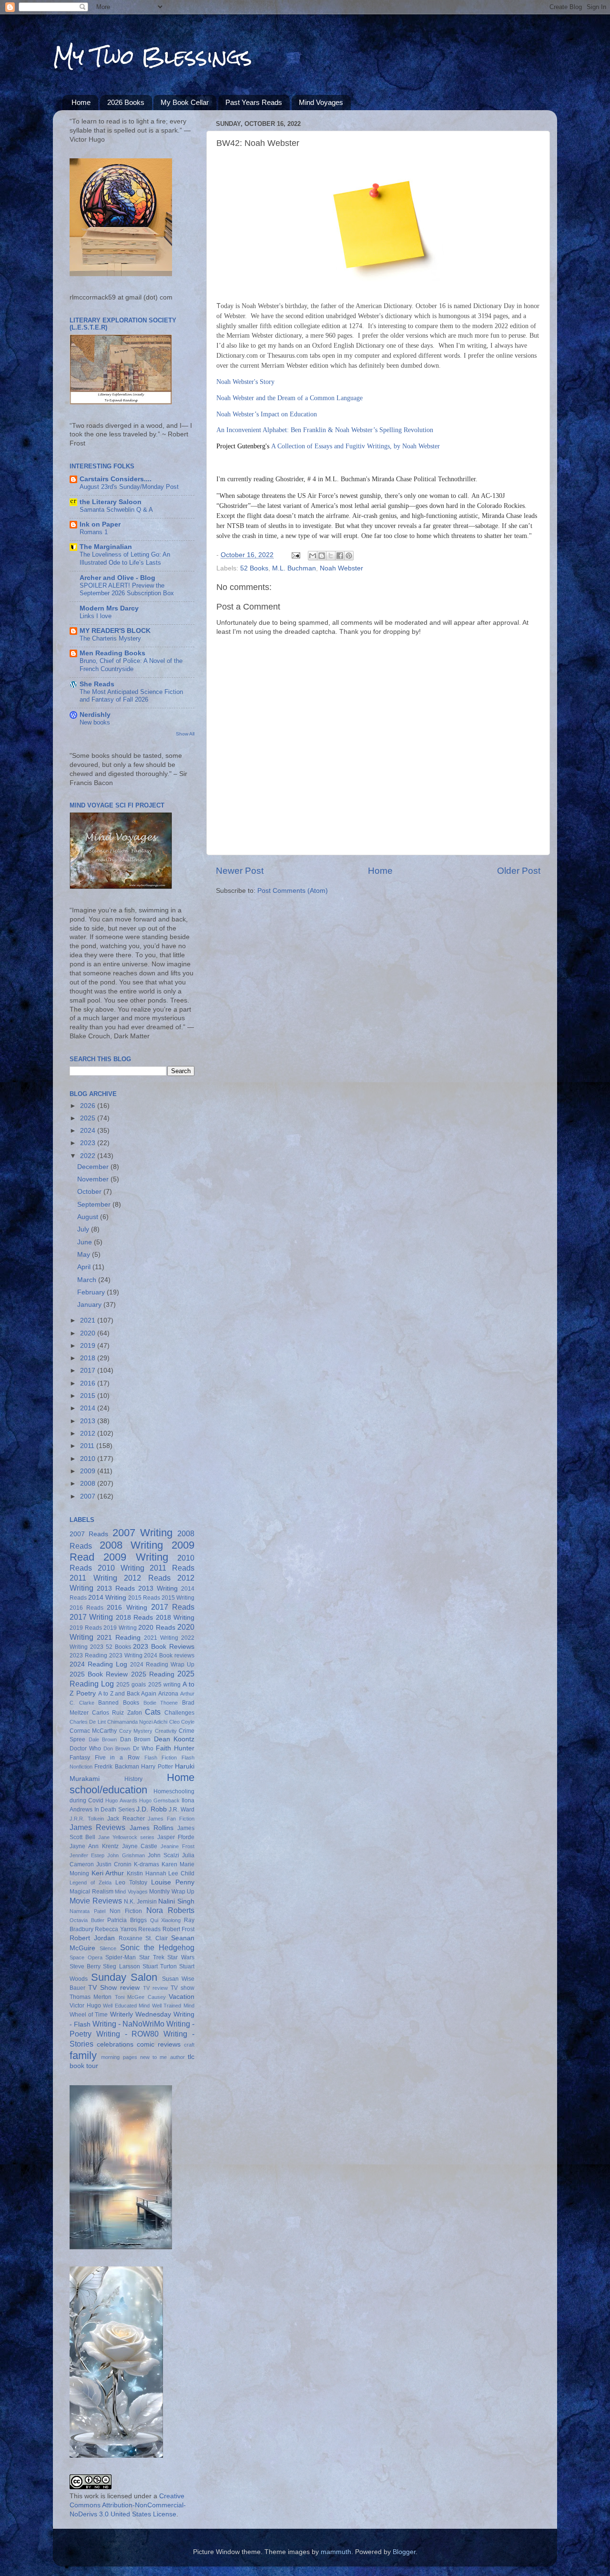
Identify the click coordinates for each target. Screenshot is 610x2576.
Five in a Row (117, 1758)
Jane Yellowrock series (126, 1837)
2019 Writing (120, 1628)
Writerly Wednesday (141, 2014)
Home (81, 102)
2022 (89, 1156)
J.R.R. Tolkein (87, 1819)
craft (189, 2045)
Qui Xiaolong (166, 1920)
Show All (185, 734)
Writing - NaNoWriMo (128, 2024)
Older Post (519, 871)
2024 (89, 1131)
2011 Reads (172, 1568)
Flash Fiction (161, 1758)
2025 (89, 1118)
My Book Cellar (185, 102)
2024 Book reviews (169, 1655)
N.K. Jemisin (140, 1902)
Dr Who (143, 1748)
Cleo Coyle (182, 1722)
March (88, 1280)
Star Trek (152, 1957)
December (94, 1167)
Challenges (179, 1713)
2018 (89, 1358)
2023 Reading (88, 1655)
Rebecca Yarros (116, 1929)
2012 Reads (147, 1578)
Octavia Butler (87, 1920)
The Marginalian (106, 547)
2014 (89, 1408)
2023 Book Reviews (164, 1647)
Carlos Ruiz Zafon (117, 1713)
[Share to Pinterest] (349, 556)
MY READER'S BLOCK (115, 631)
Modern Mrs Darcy (109, 608)
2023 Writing (126, 1655)
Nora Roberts (170, 1910)
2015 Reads (144, 1598)
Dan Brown (136, 1739)
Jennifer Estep (87, 1855)
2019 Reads (86, 1628)
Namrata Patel (87, 1911)
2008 (89, 1484)
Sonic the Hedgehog (157, 1947)
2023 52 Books (111, 1647)
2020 (89, 1333)
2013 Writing (158, 1588)
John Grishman (126, 1855)
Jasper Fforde (176, 1837)
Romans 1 (94, 532)
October (90, 1192)
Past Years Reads (254, 102)
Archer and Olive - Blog (117, 578)
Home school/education (132, 1784)
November (94, 1179)
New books (95, 722)
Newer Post (240, 871)
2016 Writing (127, 1608)
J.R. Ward (182, 1810)
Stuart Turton (160, 1966)
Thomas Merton (91, 1997)
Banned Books (119, 1703)
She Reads (97, 684)
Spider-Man (121, 1957)
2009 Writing (136, 1557)
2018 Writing (175, 1618)
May (85, 1255)
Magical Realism (91, 1892)
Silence (108, 1948)
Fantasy (80, 1758)
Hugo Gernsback (159, 1800)
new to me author (163, 2057)
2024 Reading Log (98, 1664)
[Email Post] (295, 555)
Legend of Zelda (91, 1883)
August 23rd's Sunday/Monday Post (129, 487)
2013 (89, 1421)
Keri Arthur (108, 1873)
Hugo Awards (121, 1800)
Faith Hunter (175, 1748)
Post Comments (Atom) (293, 891)
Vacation (182, 1997)
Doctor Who (85, 1748)
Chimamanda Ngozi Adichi (137, 1722)
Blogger (404, 2552)
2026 (89, 1106)
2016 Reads (86, 1608)
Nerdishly (95, 715)
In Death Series (115, 1810)
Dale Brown (103, 1739)
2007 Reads (89, 1534)
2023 (89, 1143)
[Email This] (313, 556)
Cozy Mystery (136, 1731)
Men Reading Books (112, 653)
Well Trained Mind (173, 2006)
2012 (89, 1433)
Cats (153, 1712)
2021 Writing (161, 1638)
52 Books (254, 568)
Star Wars (181, 1957)
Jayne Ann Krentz (94, 1846)
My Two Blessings (152, 57)
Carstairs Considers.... (116, 479)
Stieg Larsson (121, 1966)
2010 (89, 1459)
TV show (183, 1988)
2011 (88, 1446)
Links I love (96, 616)
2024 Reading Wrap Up (162, 1665)
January (90, 1305)
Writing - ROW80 (128, 2034)
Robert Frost (178, 1929)
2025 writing (164, 1685)
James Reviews (97, 1827)
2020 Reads (157, 1628)
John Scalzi (163, 1855)
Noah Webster (341, 568)
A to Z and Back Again (127, 1694)
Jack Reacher (126, 1819)
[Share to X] (331, 556)
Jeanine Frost (178, 1846)
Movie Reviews (96, 1901)
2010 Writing (121, 1568)
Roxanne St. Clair (143, 1938)
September (95, 1205)
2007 (89, 1496)
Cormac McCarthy (93, 1731)
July (84, 1229)
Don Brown (117, 1748)
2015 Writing (178, 1598)
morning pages (119, 2057)
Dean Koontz (174, 1739)
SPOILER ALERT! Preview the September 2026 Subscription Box (127, 590)
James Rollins (152, 1828)
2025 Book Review (99, 1674)
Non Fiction (126, 1911)
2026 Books (126, 102)
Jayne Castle (140, 1846)
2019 (89, 1346)
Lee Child (181, 1873)
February (92, 1292)
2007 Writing (142, 1533)
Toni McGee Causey (140, 1997)
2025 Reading (153, 1674)
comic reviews (159, 2044)
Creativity (166, 1731)
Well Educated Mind (126, 2006)
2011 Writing (93, 1578)
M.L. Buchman (294, 568)
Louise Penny (173, 1882)
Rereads (149, 1929)
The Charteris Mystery (110, 638)
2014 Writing (107, 1598)
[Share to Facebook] (340, 556)
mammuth (336, 2552)
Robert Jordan (92, 1938)
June (86, 1242)
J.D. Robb (152, 1809)
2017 (89, 1371)
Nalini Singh (176, 1901)
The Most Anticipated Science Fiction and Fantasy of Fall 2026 (131, 696)
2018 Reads (134, 1618)
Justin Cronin (114, 1864)
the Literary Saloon (111, 502)
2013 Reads (116, 1588)
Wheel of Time (89, 2015)
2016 (89, 1383)
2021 (89, 1320)
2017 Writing (91, 1617)
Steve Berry (85, 1966)
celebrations (115, 2044)
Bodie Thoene (161, 1703)
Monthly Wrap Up (172, 1892)
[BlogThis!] (322, 556)
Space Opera (86, 1957)
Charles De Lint (88, 1722)
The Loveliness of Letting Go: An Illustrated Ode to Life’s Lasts (125, 559)
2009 (89, 1471)
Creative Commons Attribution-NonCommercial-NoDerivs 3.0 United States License (128, 2505)
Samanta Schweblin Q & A (116, 510)
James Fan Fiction (171, 1819)
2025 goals (131, 1685)
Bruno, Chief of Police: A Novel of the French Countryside (131, 665)
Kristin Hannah (147, 1873)
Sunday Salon (124, 1977)
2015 (89, 1396)
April (85, 1267)
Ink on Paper (100, 524)
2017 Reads (173, 1607)
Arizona (168, 1694)
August (89, 1217)
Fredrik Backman (117, 1767)
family (83, 2055)
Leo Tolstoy (131, 1883)
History (133, 1779)
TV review (155, 1988)
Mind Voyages (321, 102)
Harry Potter (157, 1767)
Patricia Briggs (127, 1920)
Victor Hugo (85, 2006)
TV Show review (114, 1988)
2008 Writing (132, 1545)
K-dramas (147, 1864)
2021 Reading (119, 1638)
